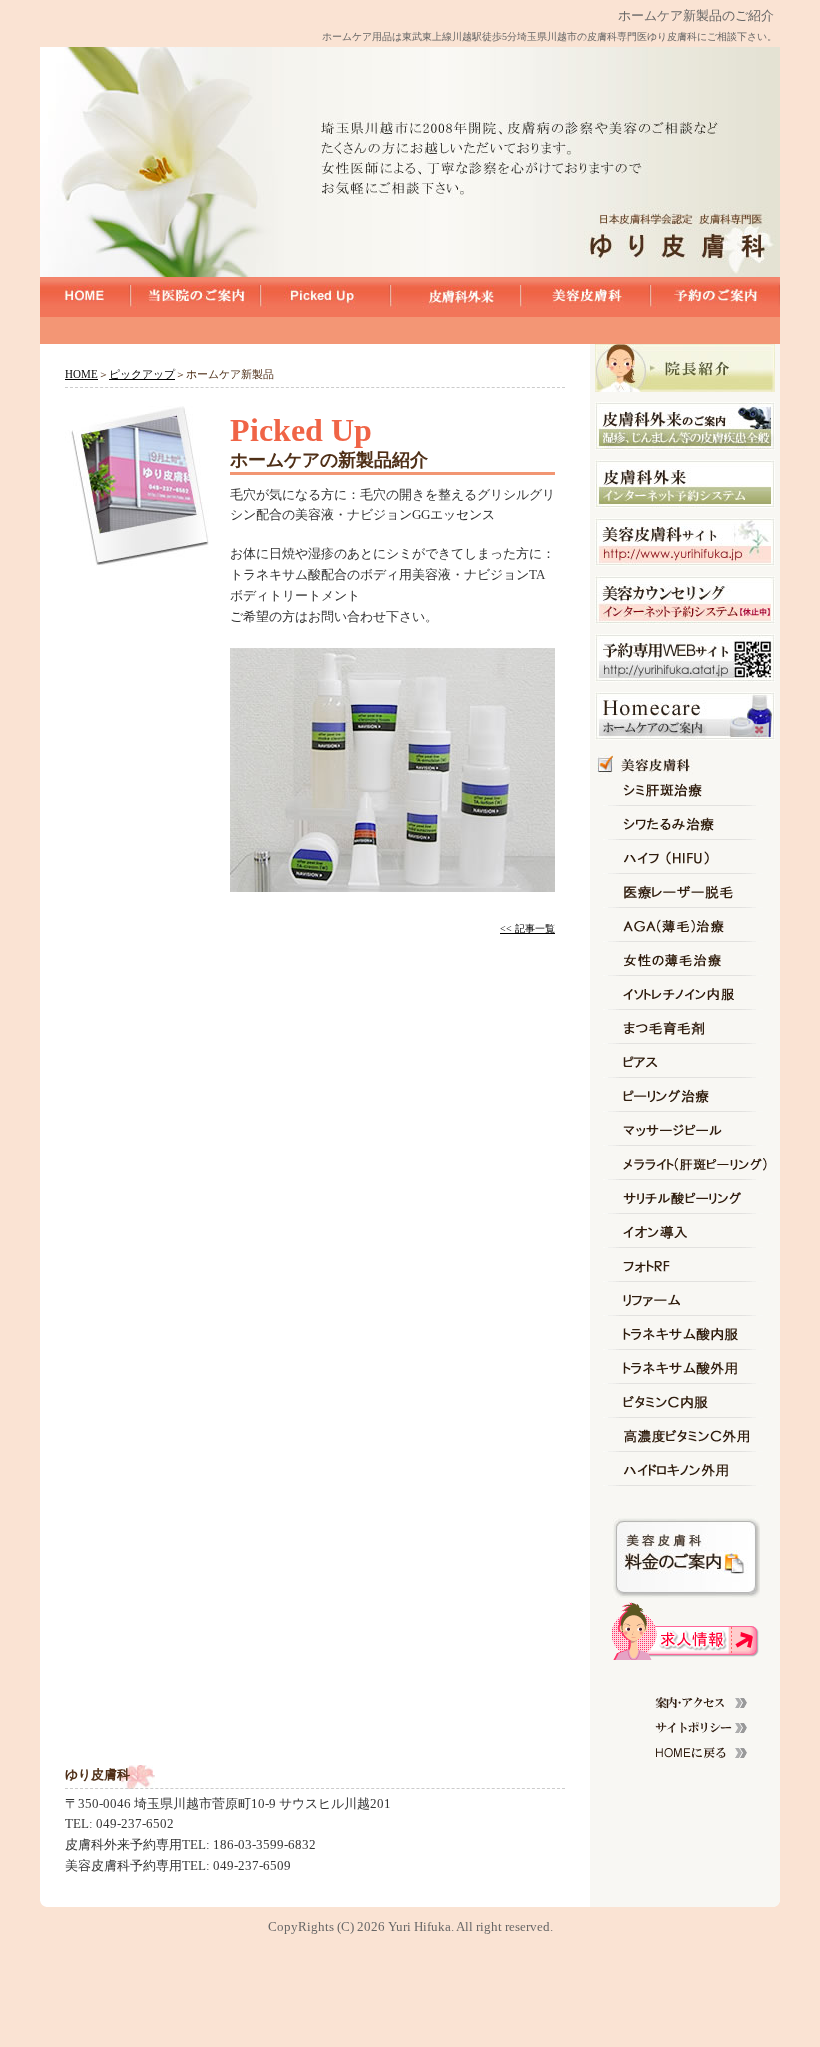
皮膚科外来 (455, 295)
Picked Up (325, 295)
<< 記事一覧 (527, 928)
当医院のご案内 (195, 295)
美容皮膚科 (585, 295)
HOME (85, 295)
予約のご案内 (715, 295)
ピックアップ (142, 374)
